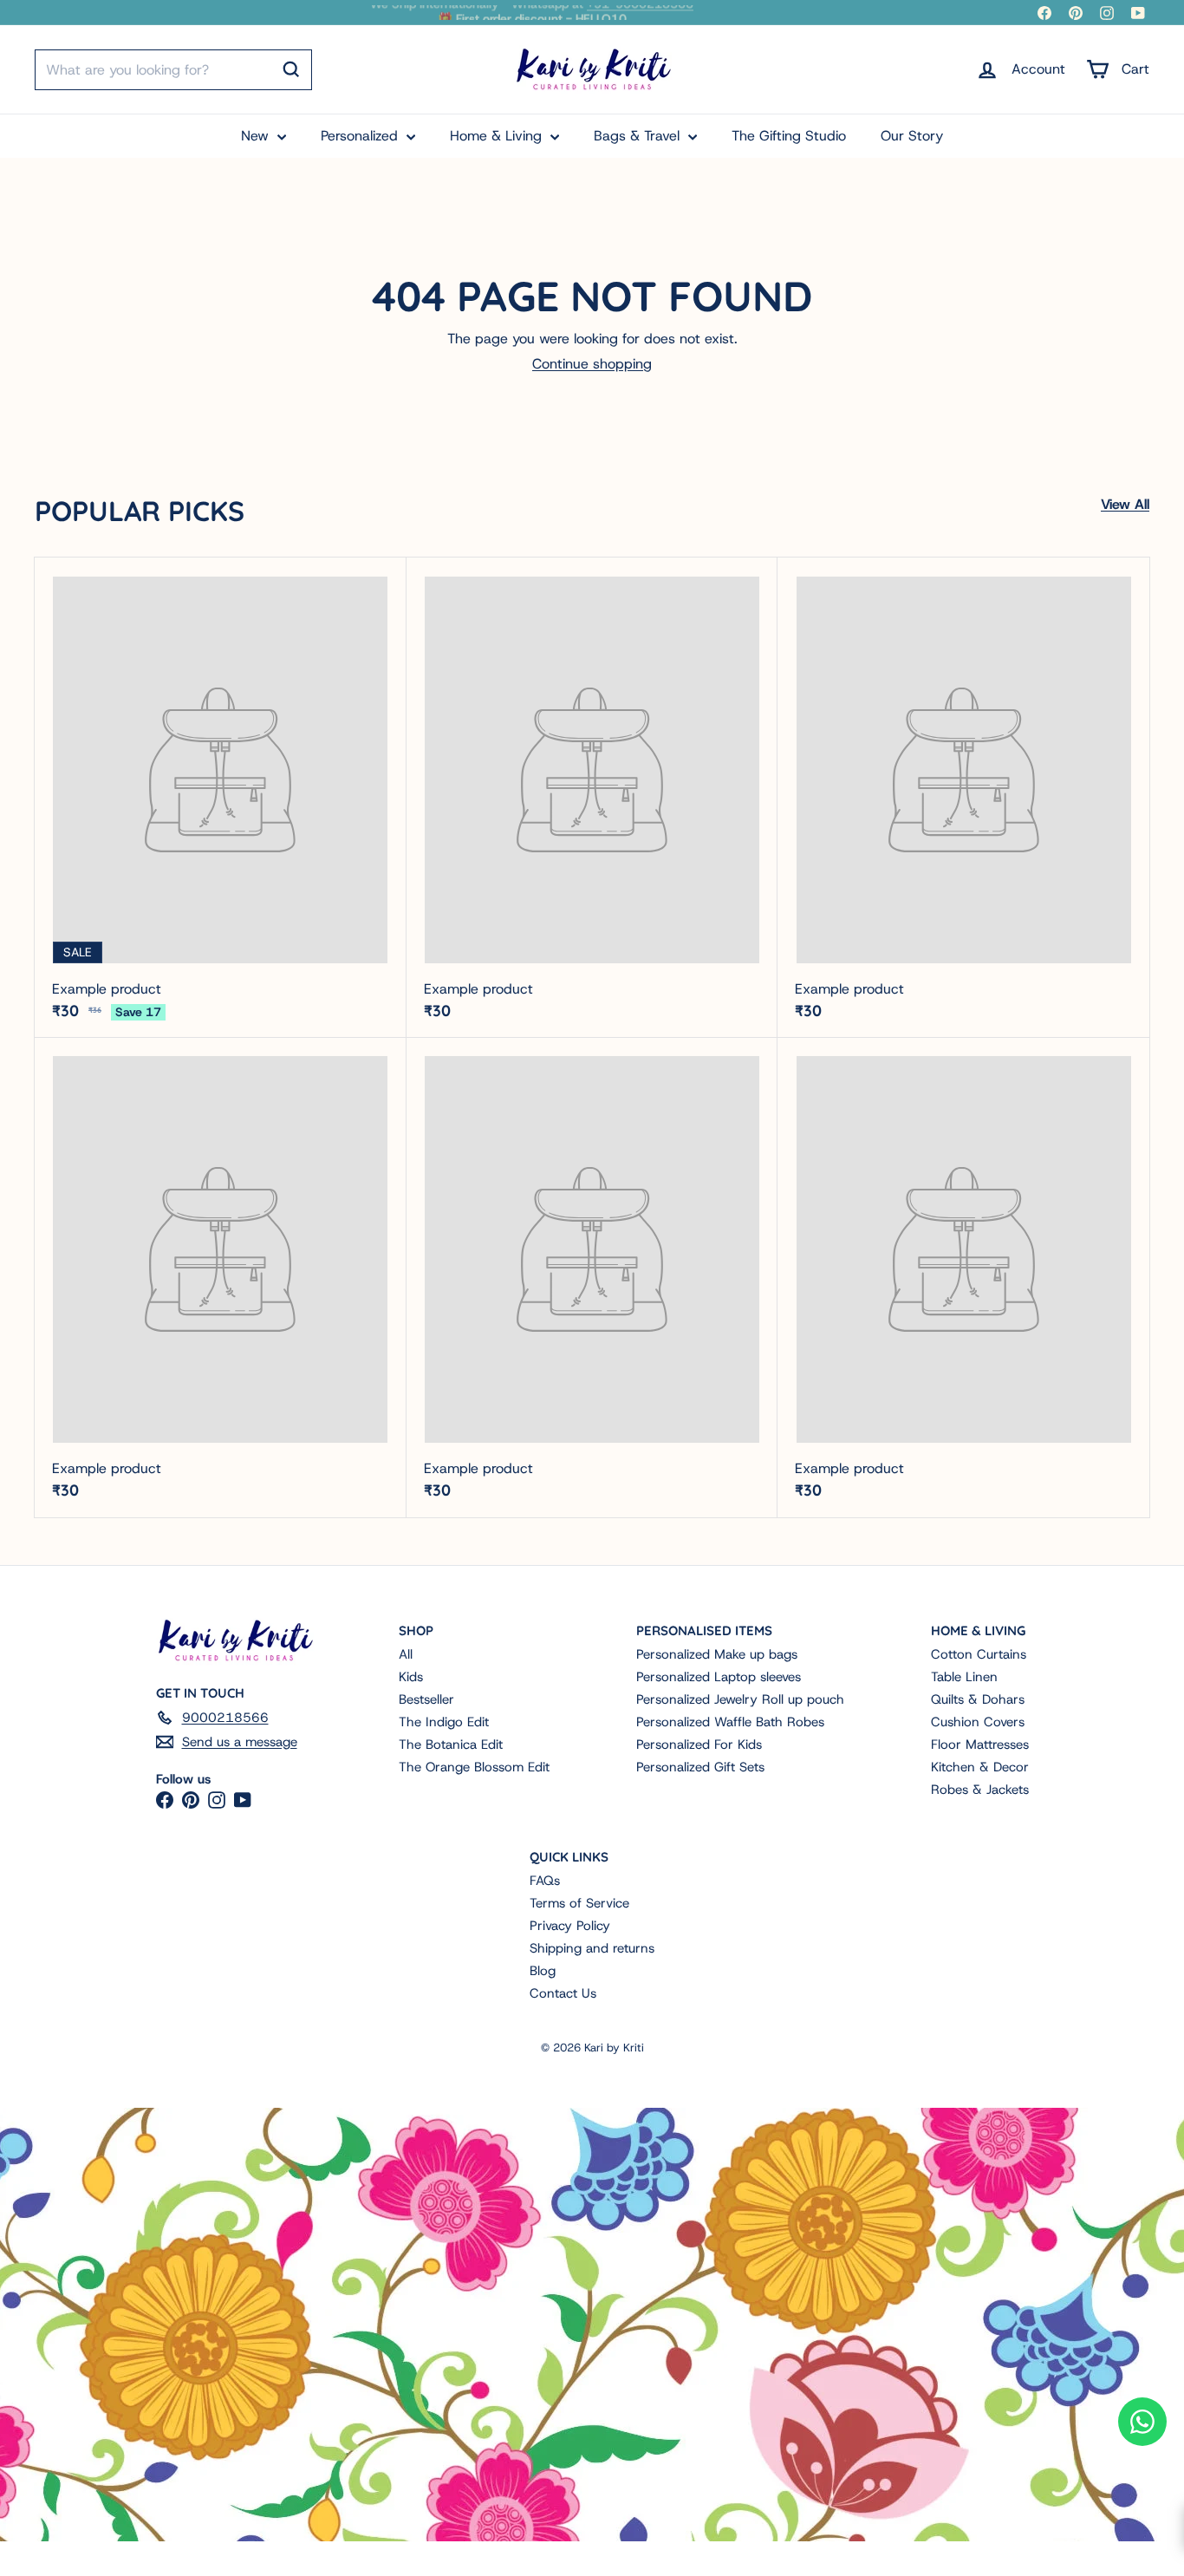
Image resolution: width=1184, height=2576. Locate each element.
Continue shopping (592, 364)
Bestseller (426, 1699)
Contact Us (563, 1993)
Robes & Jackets (980, 1790)
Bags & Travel (639, 136)
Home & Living (498, 136)
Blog (543, 1971)
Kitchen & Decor (980, 1767)
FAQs (545, 1881)
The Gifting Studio (789, 136)
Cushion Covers (978, 1722)
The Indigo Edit (444, 1722)
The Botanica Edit (451, 1745)
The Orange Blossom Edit (474, 1767)
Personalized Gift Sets (700, 1767)
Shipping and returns (592, 1948)
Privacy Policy (570, 1926)
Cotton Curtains (979, 1654)
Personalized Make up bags (717, 1654)
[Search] (291, 69)
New (257, 136)
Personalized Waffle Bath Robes (730, 1722)
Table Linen (964, 1677)
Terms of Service (579, 1903)
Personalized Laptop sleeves (719, 1677)
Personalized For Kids (699, 1745)
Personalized (361, 136)
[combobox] (173, 70)
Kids (411, 1677)
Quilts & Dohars (978, 1699)
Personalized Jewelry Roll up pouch (740, 1699)
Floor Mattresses (980, 1745)
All (406, 1654)
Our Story (912, 136)
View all (1125, 504)
